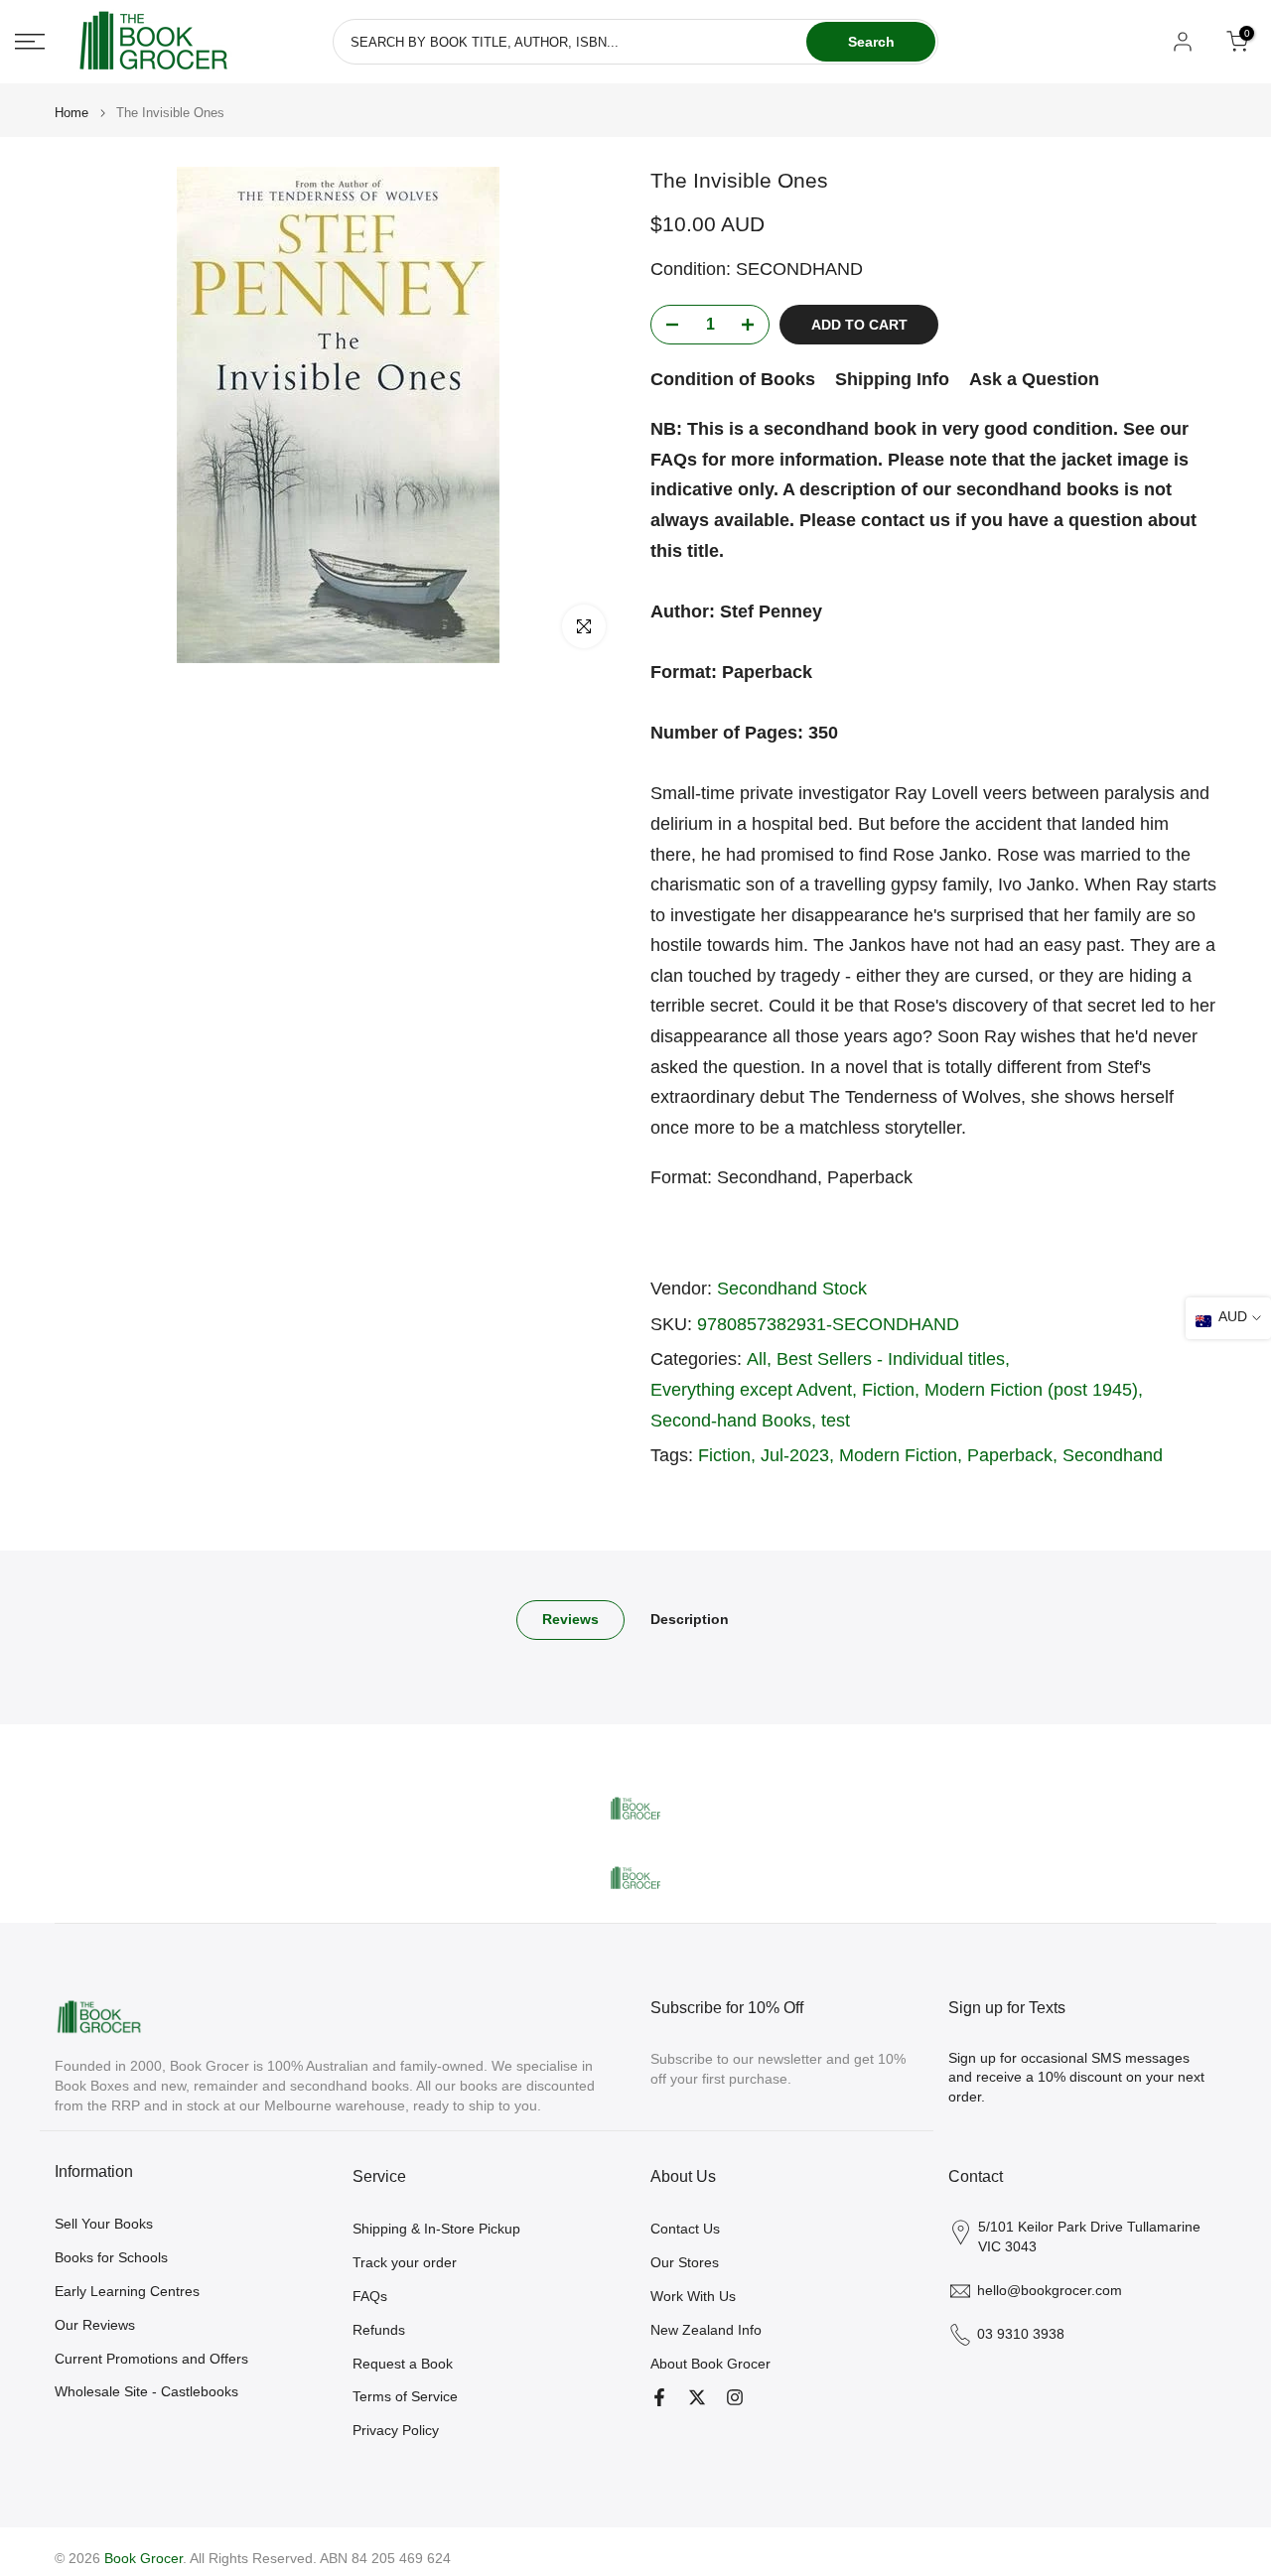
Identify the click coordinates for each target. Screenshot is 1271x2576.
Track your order (405, 2262)
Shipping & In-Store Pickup (436, 2229)
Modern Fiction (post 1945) (1031, 1390)
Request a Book (403, 2364)
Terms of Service (405, 2396)
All (757, 1359)
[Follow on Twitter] (697, 2397)
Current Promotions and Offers (151, 2359)
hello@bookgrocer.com (1050, 2290)
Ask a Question (1034, 379)
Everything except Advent (751, 1390)
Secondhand (1113, 1455)
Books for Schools (111, 2257)
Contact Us (685, 2229)
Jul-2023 (795, 1455)
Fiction (888, 1390)
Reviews (570, 1619)
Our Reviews (95, 2325)
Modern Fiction (898, 1455)
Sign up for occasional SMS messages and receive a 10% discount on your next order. (1076, 2077)
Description (690, 1619)
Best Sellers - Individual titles (891, 1359)
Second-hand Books (731, 1421)
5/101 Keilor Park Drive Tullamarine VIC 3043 (1089, 2237)
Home (71, 113)
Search (871, 42)
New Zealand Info (706, 2330)
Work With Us (693, 2296)
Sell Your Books (104, 2224)
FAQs (370, 2296)
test (836, 1421)
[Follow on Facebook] (659, 2397)
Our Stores (685, 2262)
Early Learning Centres (127, 2291)
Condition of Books (733, 379)
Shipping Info (892, 379)
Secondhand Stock (792, 1288)
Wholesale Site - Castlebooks (146, 2391)
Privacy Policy (396, 2430)
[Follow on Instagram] (735, 2397)
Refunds (379, 2330)
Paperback (1010, 1455)
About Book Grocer (710, 2364)
